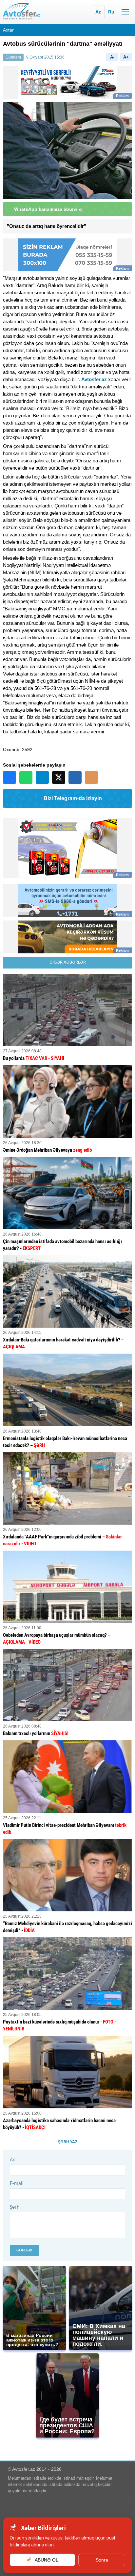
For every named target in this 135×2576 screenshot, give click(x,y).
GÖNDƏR (24, 2250)
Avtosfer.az (94, 379)
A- (112, 57)
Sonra (102, 2560)
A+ (126, 57)
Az (98, 12)
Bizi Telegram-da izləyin (73, 798)
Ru (111, 12)
